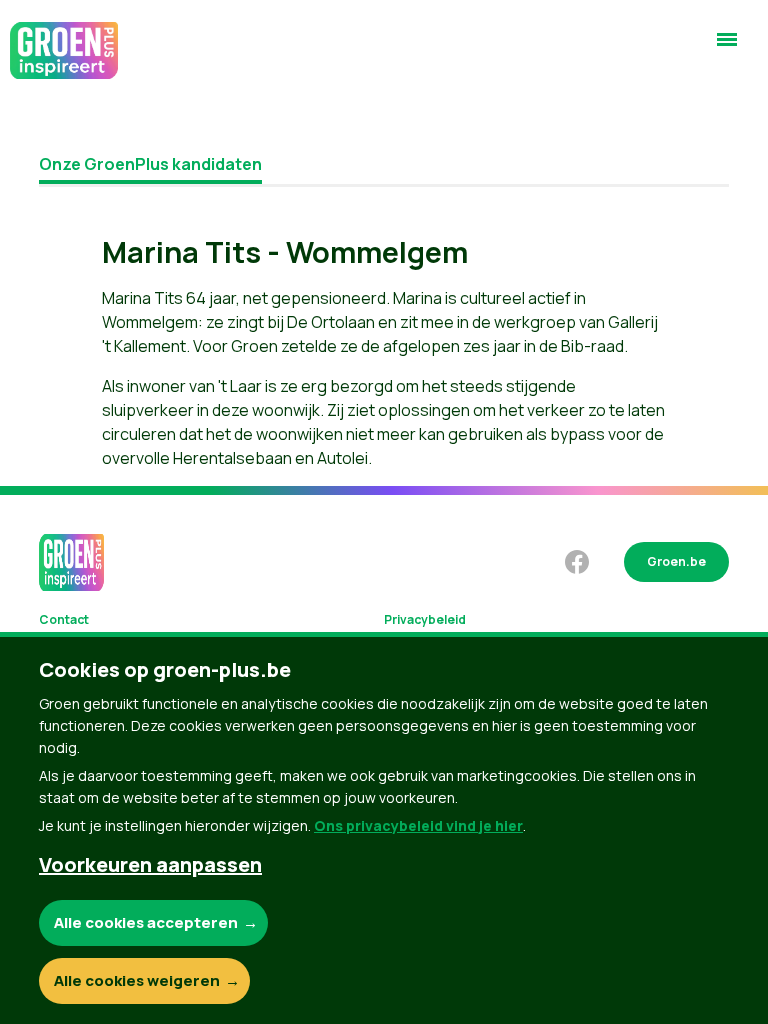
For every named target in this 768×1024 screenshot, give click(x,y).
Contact (64, 619)
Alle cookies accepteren (146, 922)
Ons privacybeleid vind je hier (418, 825)
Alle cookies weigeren (137, 980)
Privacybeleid (425, 619)
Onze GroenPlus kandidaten (150, 164)
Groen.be (676, 561)
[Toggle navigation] (727, 48)
